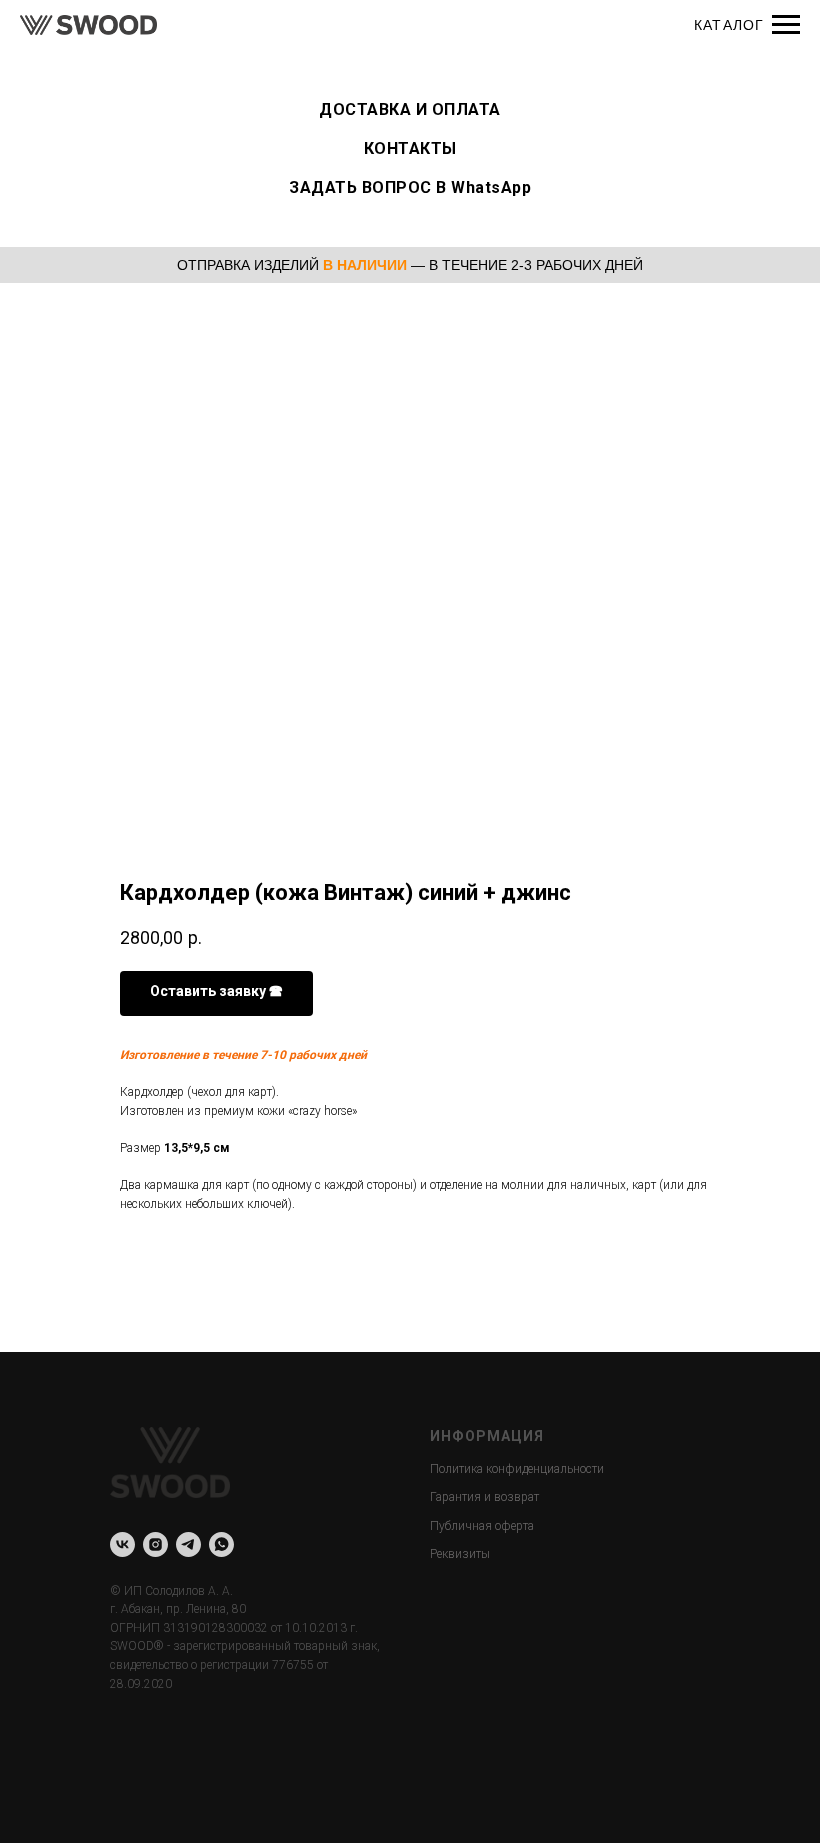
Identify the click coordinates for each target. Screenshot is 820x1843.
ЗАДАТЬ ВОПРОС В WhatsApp (410, 187)
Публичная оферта (482, 1526)
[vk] (122, 1544)
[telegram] (188, 1544)
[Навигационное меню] (786, 25)
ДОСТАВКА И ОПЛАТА (410, 109)
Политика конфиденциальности (517, 1469)
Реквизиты (460, 1554)
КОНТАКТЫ (410, 148)
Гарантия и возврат (484, 1497)
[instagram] (155, 1544)
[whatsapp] (221, 1544)
